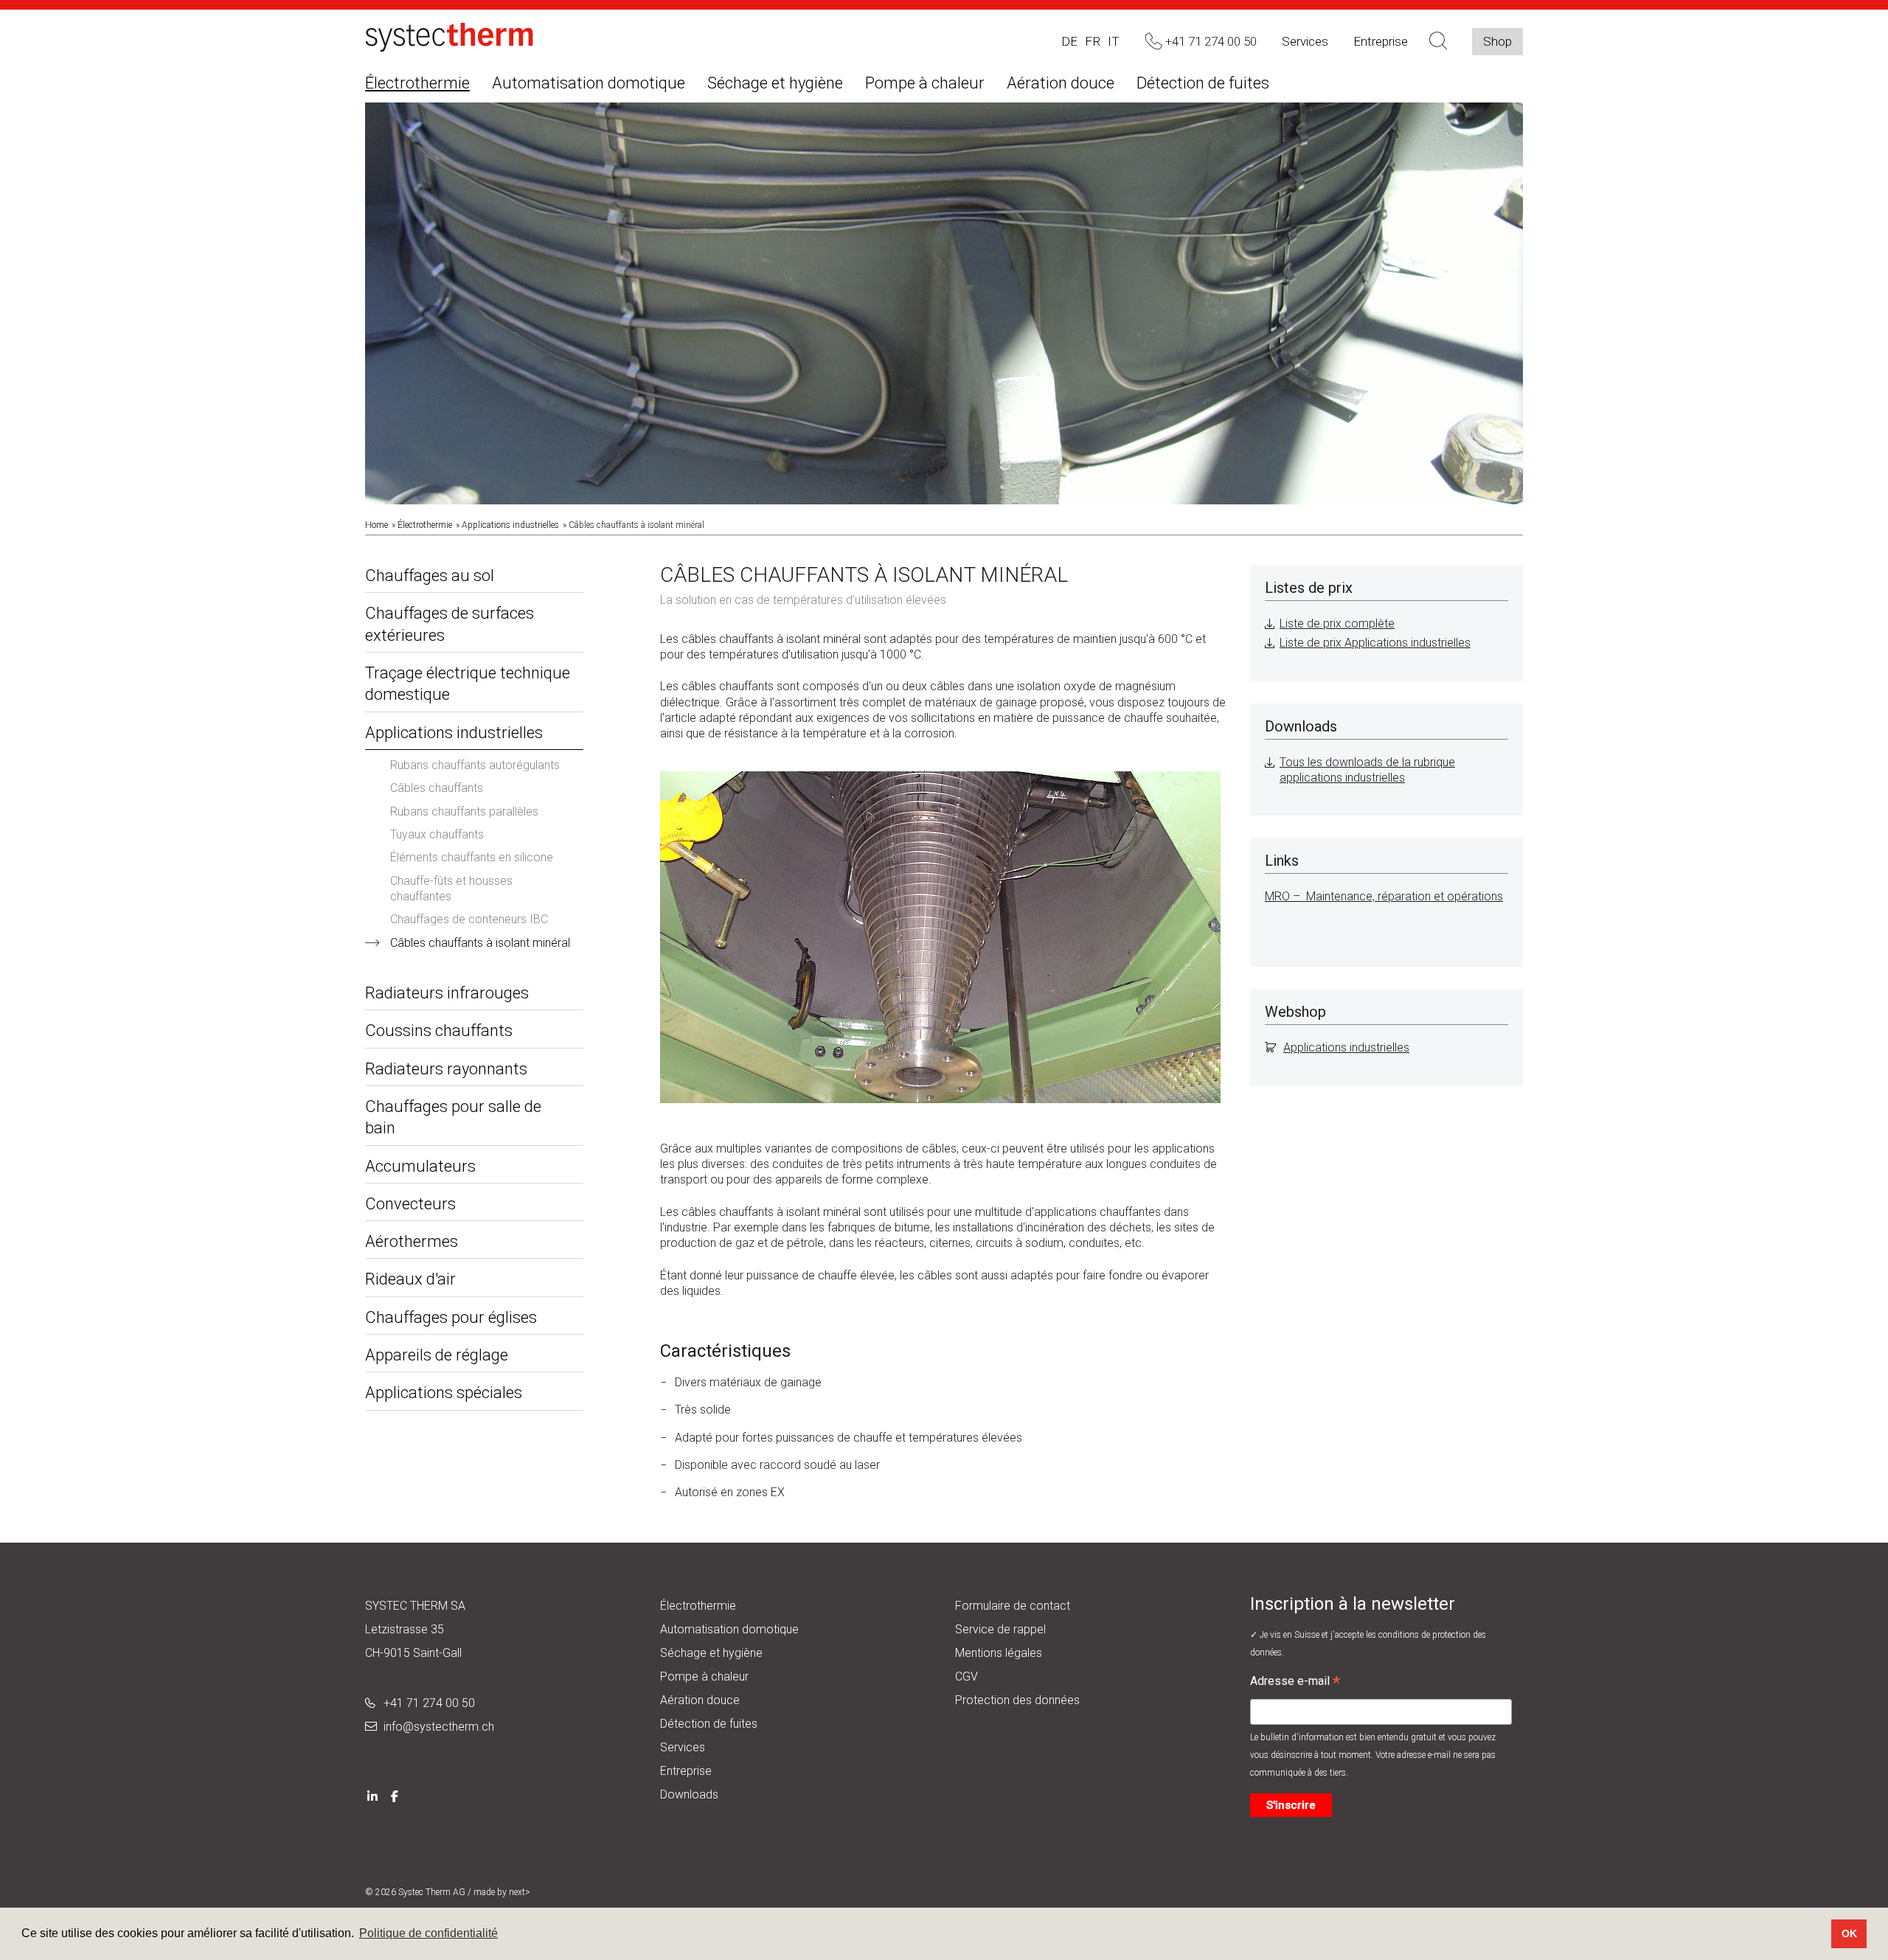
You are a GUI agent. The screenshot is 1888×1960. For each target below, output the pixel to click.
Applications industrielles (510, 525)
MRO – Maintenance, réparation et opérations (1384, 896)
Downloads (689, 1794)
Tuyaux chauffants (437, 834)
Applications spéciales (444, 1393)
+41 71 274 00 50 (429, 1703)
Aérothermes (412, 1241)
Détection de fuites (1203, 83)
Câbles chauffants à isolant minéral (480, 943)
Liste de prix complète (1337, 623)
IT (1114, 41)
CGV (966, 1676)
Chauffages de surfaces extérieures (450, 624)
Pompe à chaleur (925, 83)
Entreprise (1381, 41)
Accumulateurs (420, 1166)
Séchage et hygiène (775, 83)
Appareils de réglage (437, 1355)
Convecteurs (410, 1204)
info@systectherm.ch (439, 1727)
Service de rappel (1000, 1629)
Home (376, 525)
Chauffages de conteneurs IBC (469, 919)
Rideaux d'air (410, 1279)
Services (1305, 41)
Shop (1497, 41)
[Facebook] (395, 1794)
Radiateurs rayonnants (446, 1069)
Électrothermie (417, 83)
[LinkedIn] (372, 1794)
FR (1093, 41)
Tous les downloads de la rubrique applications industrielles (1367, 770)
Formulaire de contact (1013, 1606)
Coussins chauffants (439, 1031)
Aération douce (1061, 83)
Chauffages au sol (430, 576)
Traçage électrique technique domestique (468, 684)
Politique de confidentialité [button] (428, 1933)
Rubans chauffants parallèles (464, 812)
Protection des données (1017, 1700)
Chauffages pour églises (451, 1317)
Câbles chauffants (437, 788)
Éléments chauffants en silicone (472, 857)
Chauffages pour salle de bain (453, 1117)
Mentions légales (999, 1653)
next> (520, 1892)
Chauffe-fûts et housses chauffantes (451, 889)
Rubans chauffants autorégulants (475, 765)
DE (1069, 41)
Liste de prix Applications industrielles (1375, 643)
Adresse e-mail (1295, 1683)
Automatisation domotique (589, 83)
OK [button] (1849, 1933)
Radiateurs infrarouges (447, 993)
